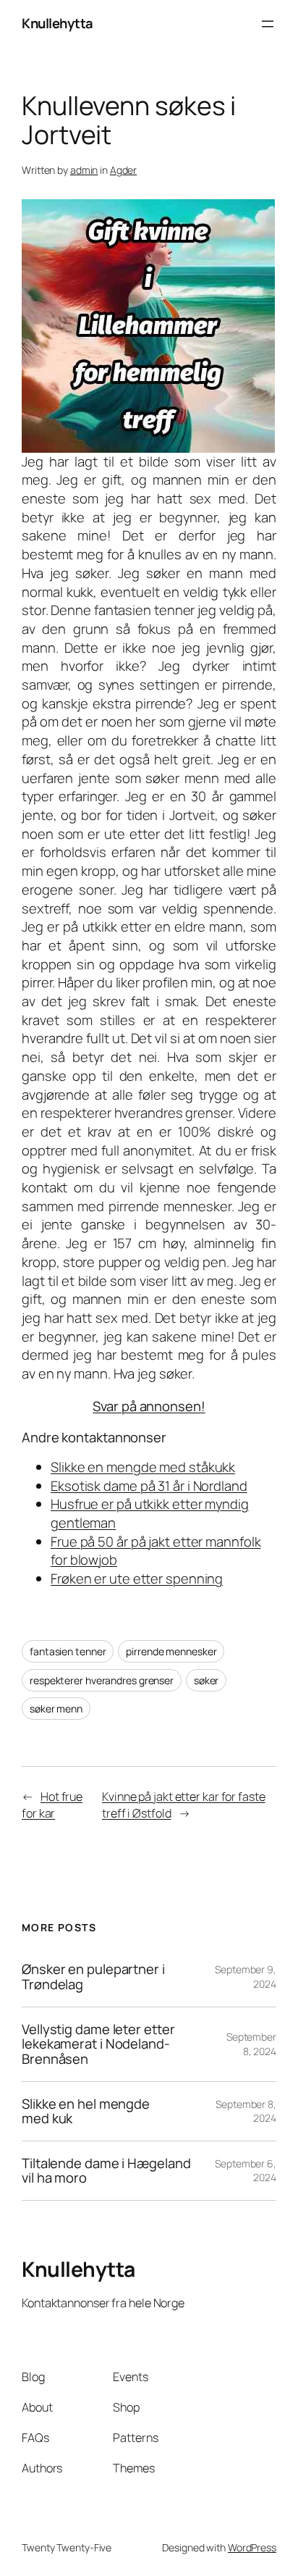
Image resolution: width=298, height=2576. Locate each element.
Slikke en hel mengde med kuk (86, 2111)
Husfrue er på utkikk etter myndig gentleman (150, 1513)
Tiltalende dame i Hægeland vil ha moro (106, 2171)
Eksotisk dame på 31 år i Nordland (149, 1486)
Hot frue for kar (52, 1805)
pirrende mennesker (171, 1651)
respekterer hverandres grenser (102, 1680)
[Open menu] (268, 24)
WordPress (252, 2547)
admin (84, 170)
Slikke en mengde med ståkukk (143, 1467)
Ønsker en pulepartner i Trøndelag (93, 1977)
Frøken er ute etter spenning (137, 1578)
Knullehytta (58, 23)
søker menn (56, 1709)
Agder (124, 170)
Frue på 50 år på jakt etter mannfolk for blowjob (156, 1551)
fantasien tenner (68, 1651)
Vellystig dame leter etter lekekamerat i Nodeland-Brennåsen (98, 2044)
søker (207, 1680)
